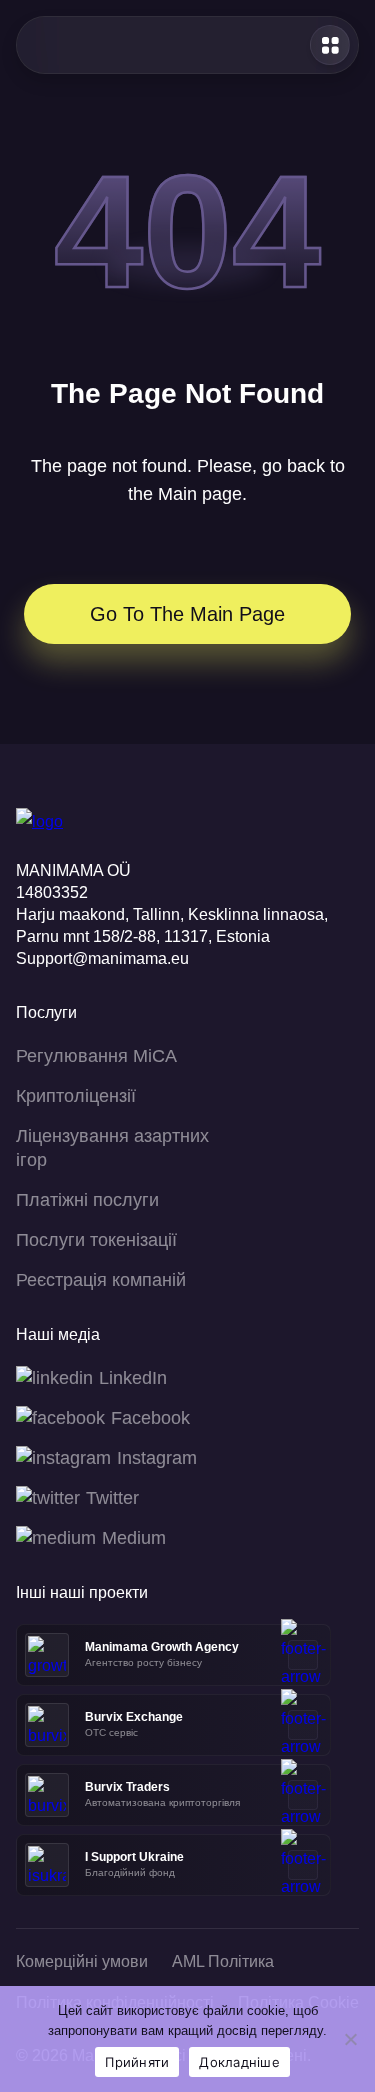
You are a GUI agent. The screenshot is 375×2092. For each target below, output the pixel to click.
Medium (134, 1538)
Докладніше (239, 2062)
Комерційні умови (82, 1961)
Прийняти (137, 2062)
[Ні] (350, 2039)
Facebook (150, 1418)
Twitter (112, 1498)
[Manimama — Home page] (71, 45)
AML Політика (223, 1961)
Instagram (157, 1458)
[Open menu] (330, 45)
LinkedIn (133, 1378)
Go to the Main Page (187, 614)
